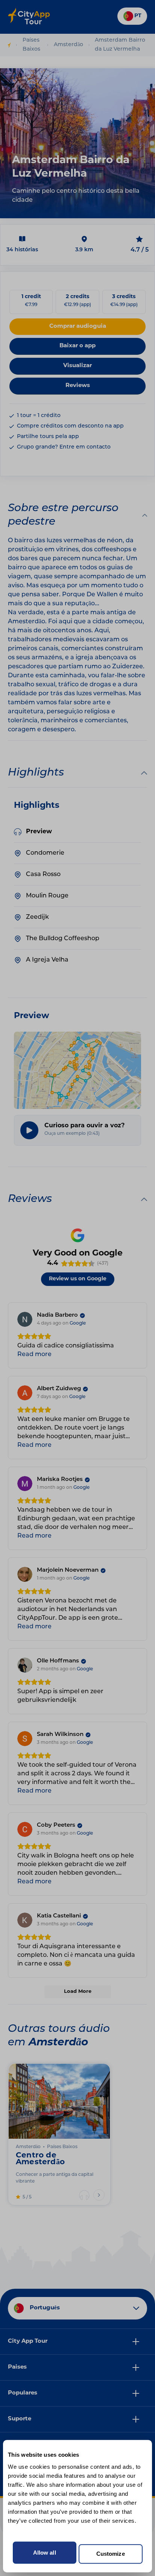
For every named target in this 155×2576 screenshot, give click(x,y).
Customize (111, 2554)
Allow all (45, 2553)
